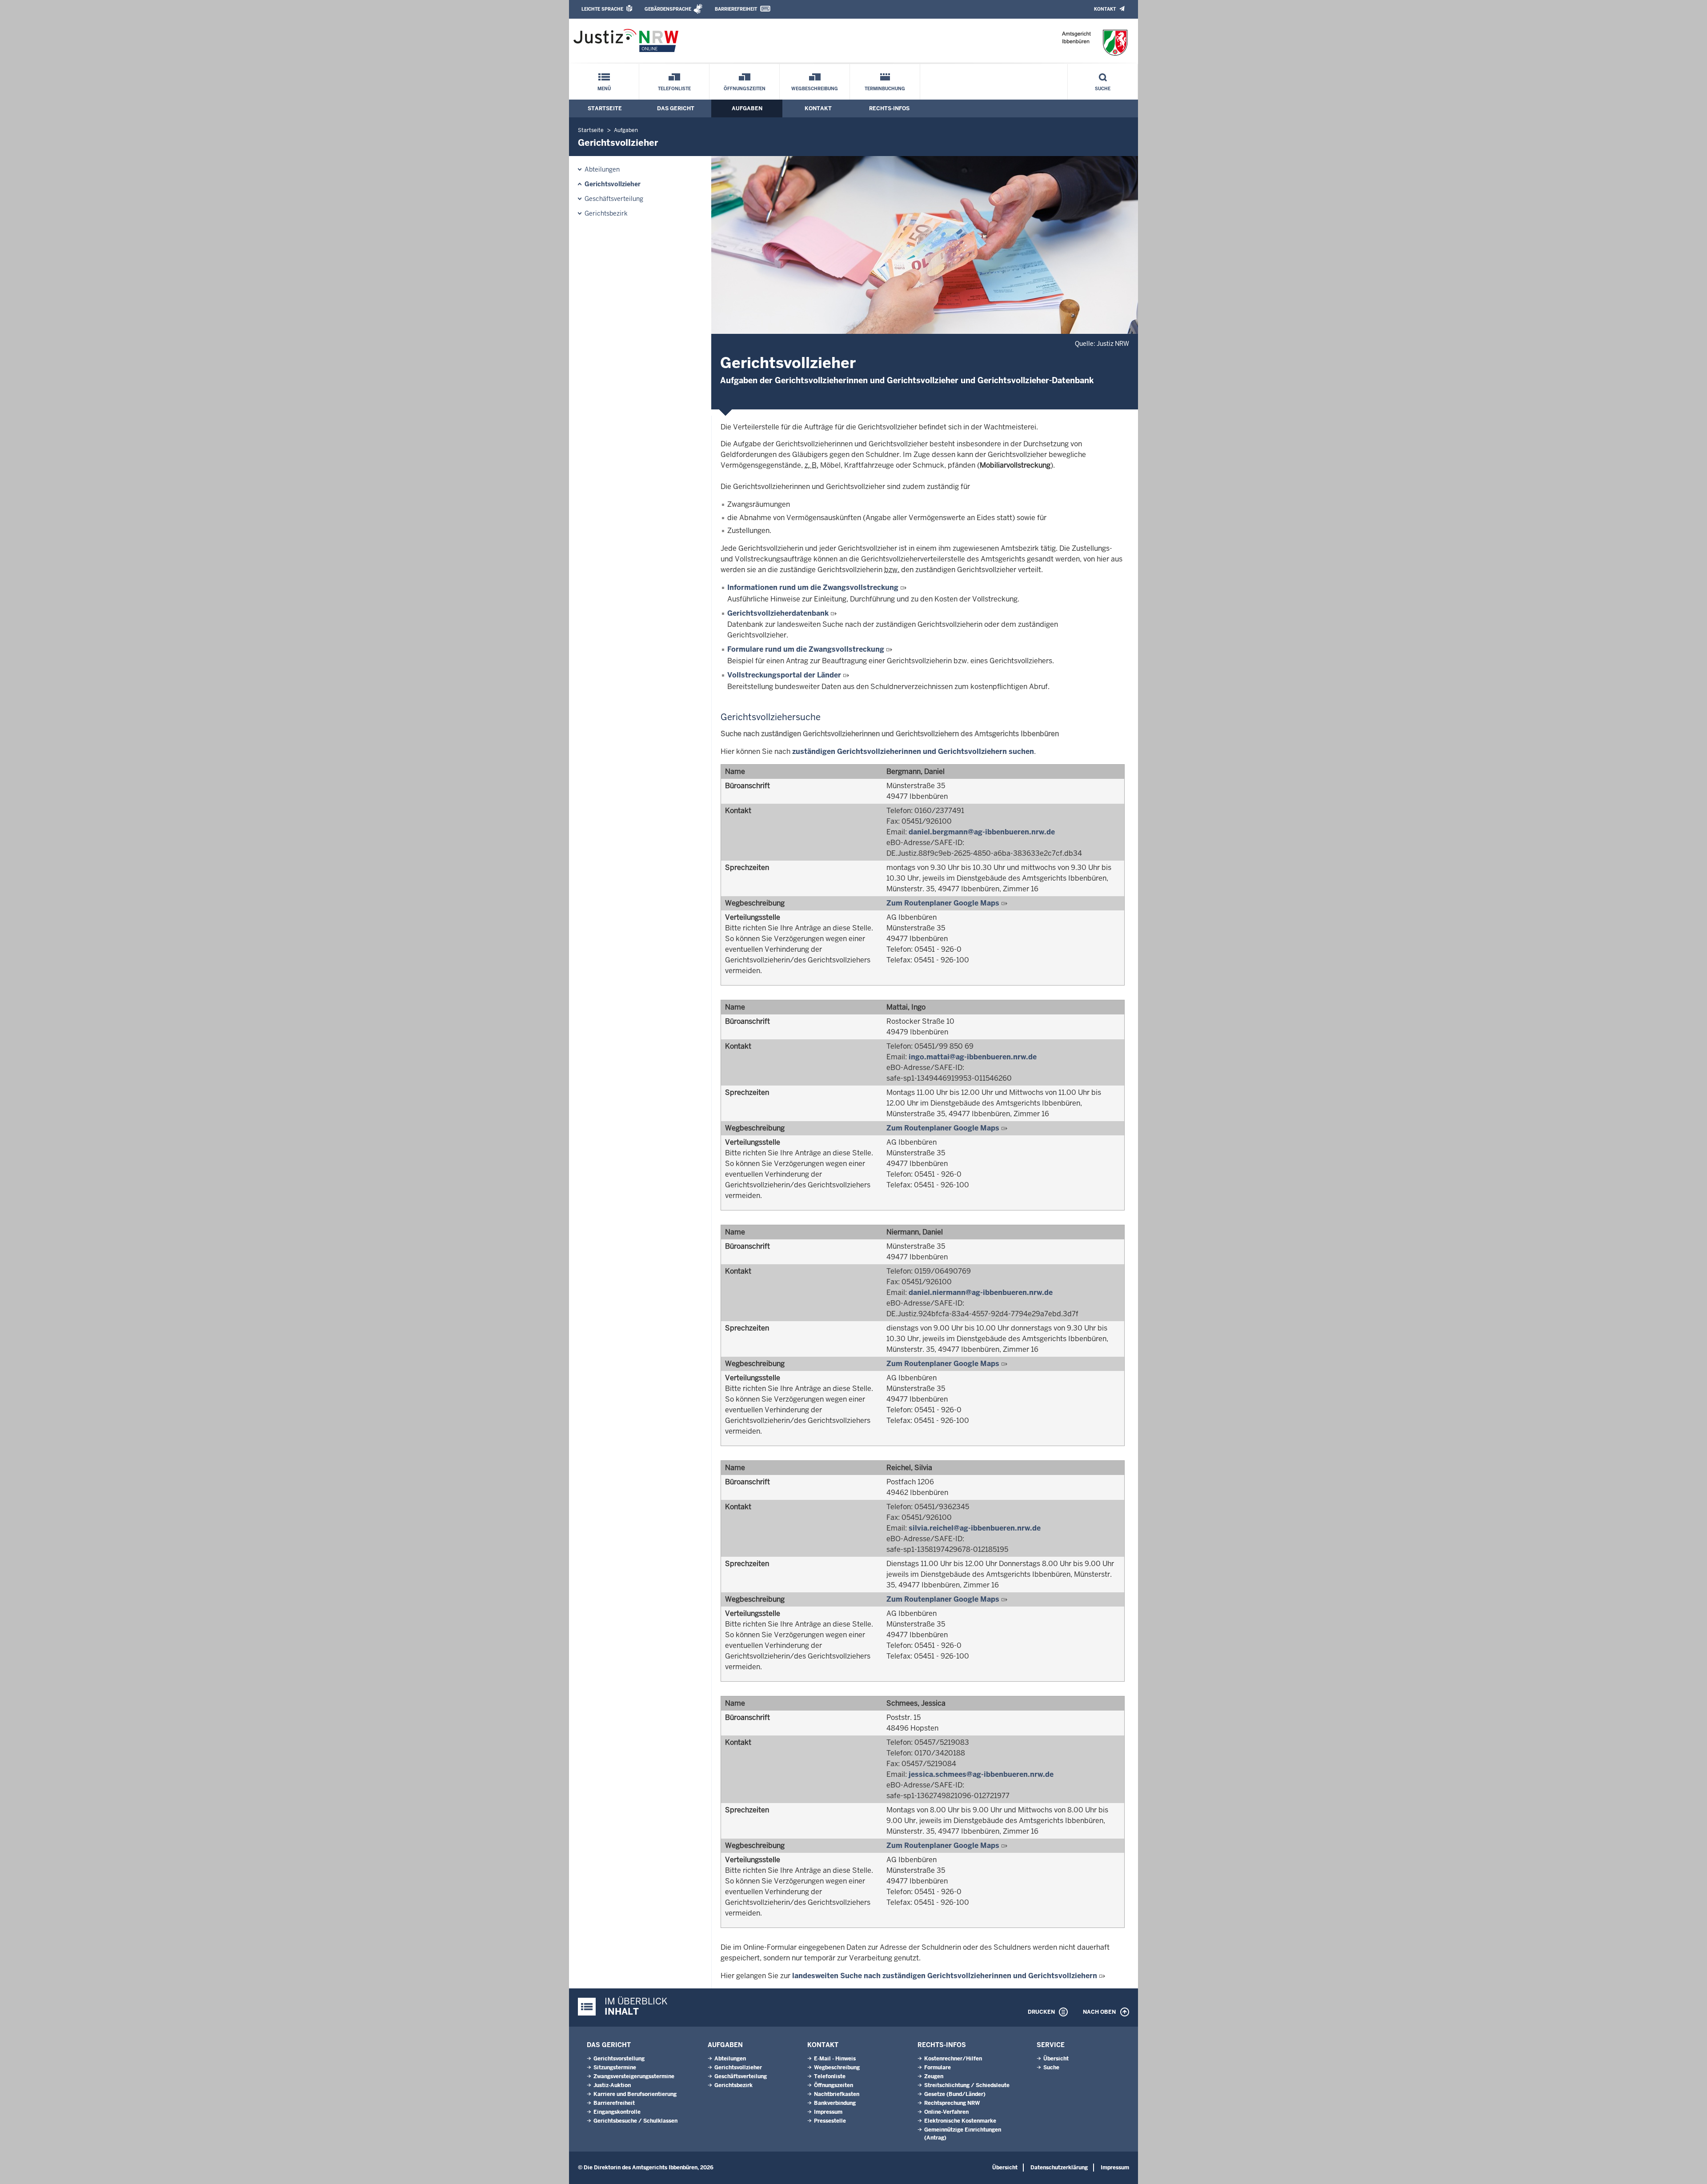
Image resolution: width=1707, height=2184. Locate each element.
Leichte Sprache (602, 9)
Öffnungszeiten (745, 89)
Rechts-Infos (889, 108)
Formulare (938, 2068)
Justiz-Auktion (612, 2085)
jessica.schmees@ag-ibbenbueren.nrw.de (981, 1774)
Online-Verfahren (946, 2112)
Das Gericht (676, 108)
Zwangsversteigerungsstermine (634, 2076)
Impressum (828, 2112)
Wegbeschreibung (815, 89)
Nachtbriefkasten (837, 2094)
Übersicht (1056, 2059)
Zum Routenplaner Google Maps (943, 903)
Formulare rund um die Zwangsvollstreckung (807, 649)
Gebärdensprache (668, 9)
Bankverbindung (835, 2103)
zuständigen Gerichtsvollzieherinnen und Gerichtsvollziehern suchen (913, 751)
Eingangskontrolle (617, 2112)
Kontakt (1105, 9)
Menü (604, 89)
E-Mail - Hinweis (835, 2059)
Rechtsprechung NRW (952, 2103)
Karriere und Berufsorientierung (635, 2094)
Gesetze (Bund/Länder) (955, 2094)
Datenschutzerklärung (1059, 2168)
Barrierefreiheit (736, 9)
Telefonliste (674, 89)
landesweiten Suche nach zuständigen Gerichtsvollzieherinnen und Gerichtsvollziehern (945, 1976)
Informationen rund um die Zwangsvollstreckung (814, 587)
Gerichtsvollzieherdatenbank (778, 613)
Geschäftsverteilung (614, 199)
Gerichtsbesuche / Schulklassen (635, 2121)
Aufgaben (747, 108)
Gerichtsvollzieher (613, 184)
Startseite (605, 108)
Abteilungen (602, 169)
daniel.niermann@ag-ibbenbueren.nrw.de (981, 1292)
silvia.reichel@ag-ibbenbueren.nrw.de (975, 1528)
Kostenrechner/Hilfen (953, 2059)
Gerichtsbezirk (606, 213)
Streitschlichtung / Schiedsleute (967, 2085)
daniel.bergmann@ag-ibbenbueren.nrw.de (982, 832)
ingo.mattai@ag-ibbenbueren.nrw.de (973, 1057)
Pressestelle (830, 2121)
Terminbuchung (885, 89)
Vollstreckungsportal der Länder (785, 675)
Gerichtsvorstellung (619, 2059)
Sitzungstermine (615, 2068)
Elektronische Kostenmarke (960, 2121)
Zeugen (934, 2076)
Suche (1103, 89)
